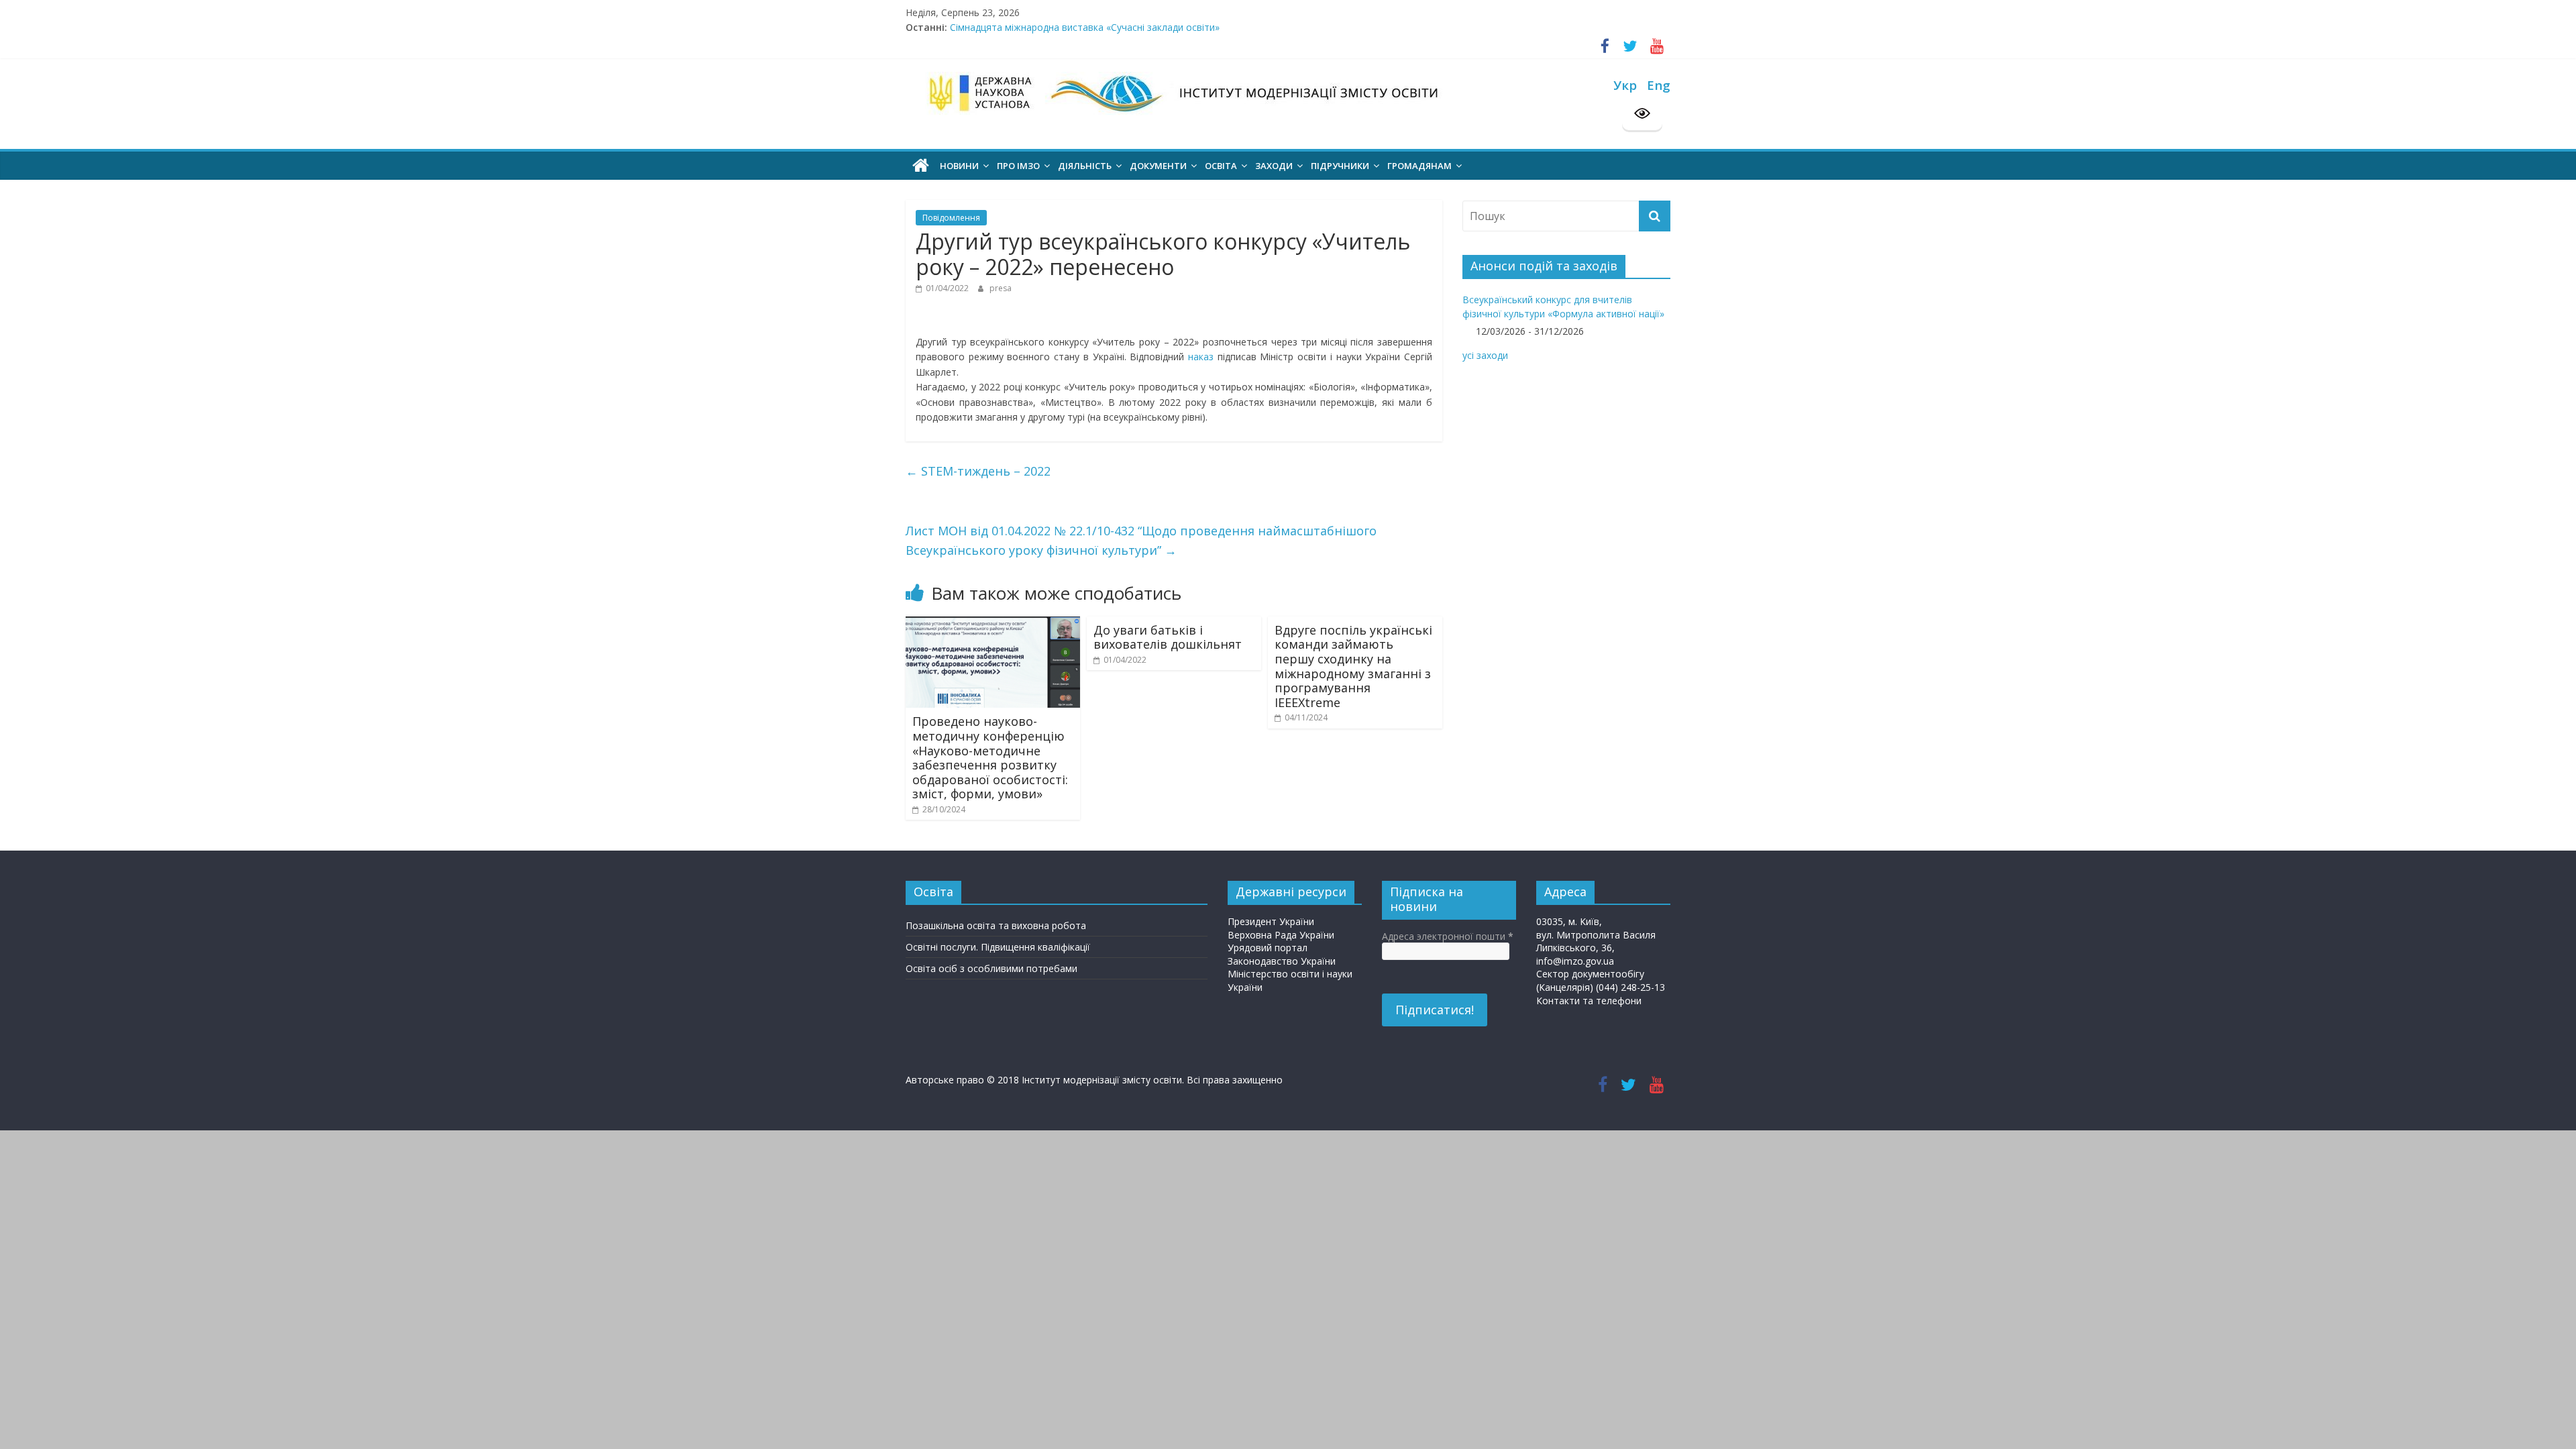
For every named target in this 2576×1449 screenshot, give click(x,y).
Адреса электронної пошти (1448, 936)
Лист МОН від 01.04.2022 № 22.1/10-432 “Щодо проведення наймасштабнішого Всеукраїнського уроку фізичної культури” (1141, 540)
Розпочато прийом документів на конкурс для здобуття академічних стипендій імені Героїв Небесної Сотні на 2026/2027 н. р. (1237, 27)
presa (1001, 288)
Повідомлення (951, 218)
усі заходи (1485, 355)
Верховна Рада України (1281, 935)
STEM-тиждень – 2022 (978, 471)
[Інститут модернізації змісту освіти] (921, 166)
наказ (1201, 357)
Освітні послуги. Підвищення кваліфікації (998, 947)
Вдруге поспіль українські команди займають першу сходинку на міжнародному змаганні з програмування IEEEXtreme (1353, 666)
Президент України (1271, 921)
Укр (1625, 85)
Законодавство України (1282, 961)
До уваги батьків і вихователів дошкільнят (1168, 637)
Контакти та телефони (1589, 1001)
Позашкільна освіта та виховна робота (996, 925)
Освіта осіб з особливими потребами (991, 968)
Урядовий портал (1268, 948)
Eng (1659, 85)
